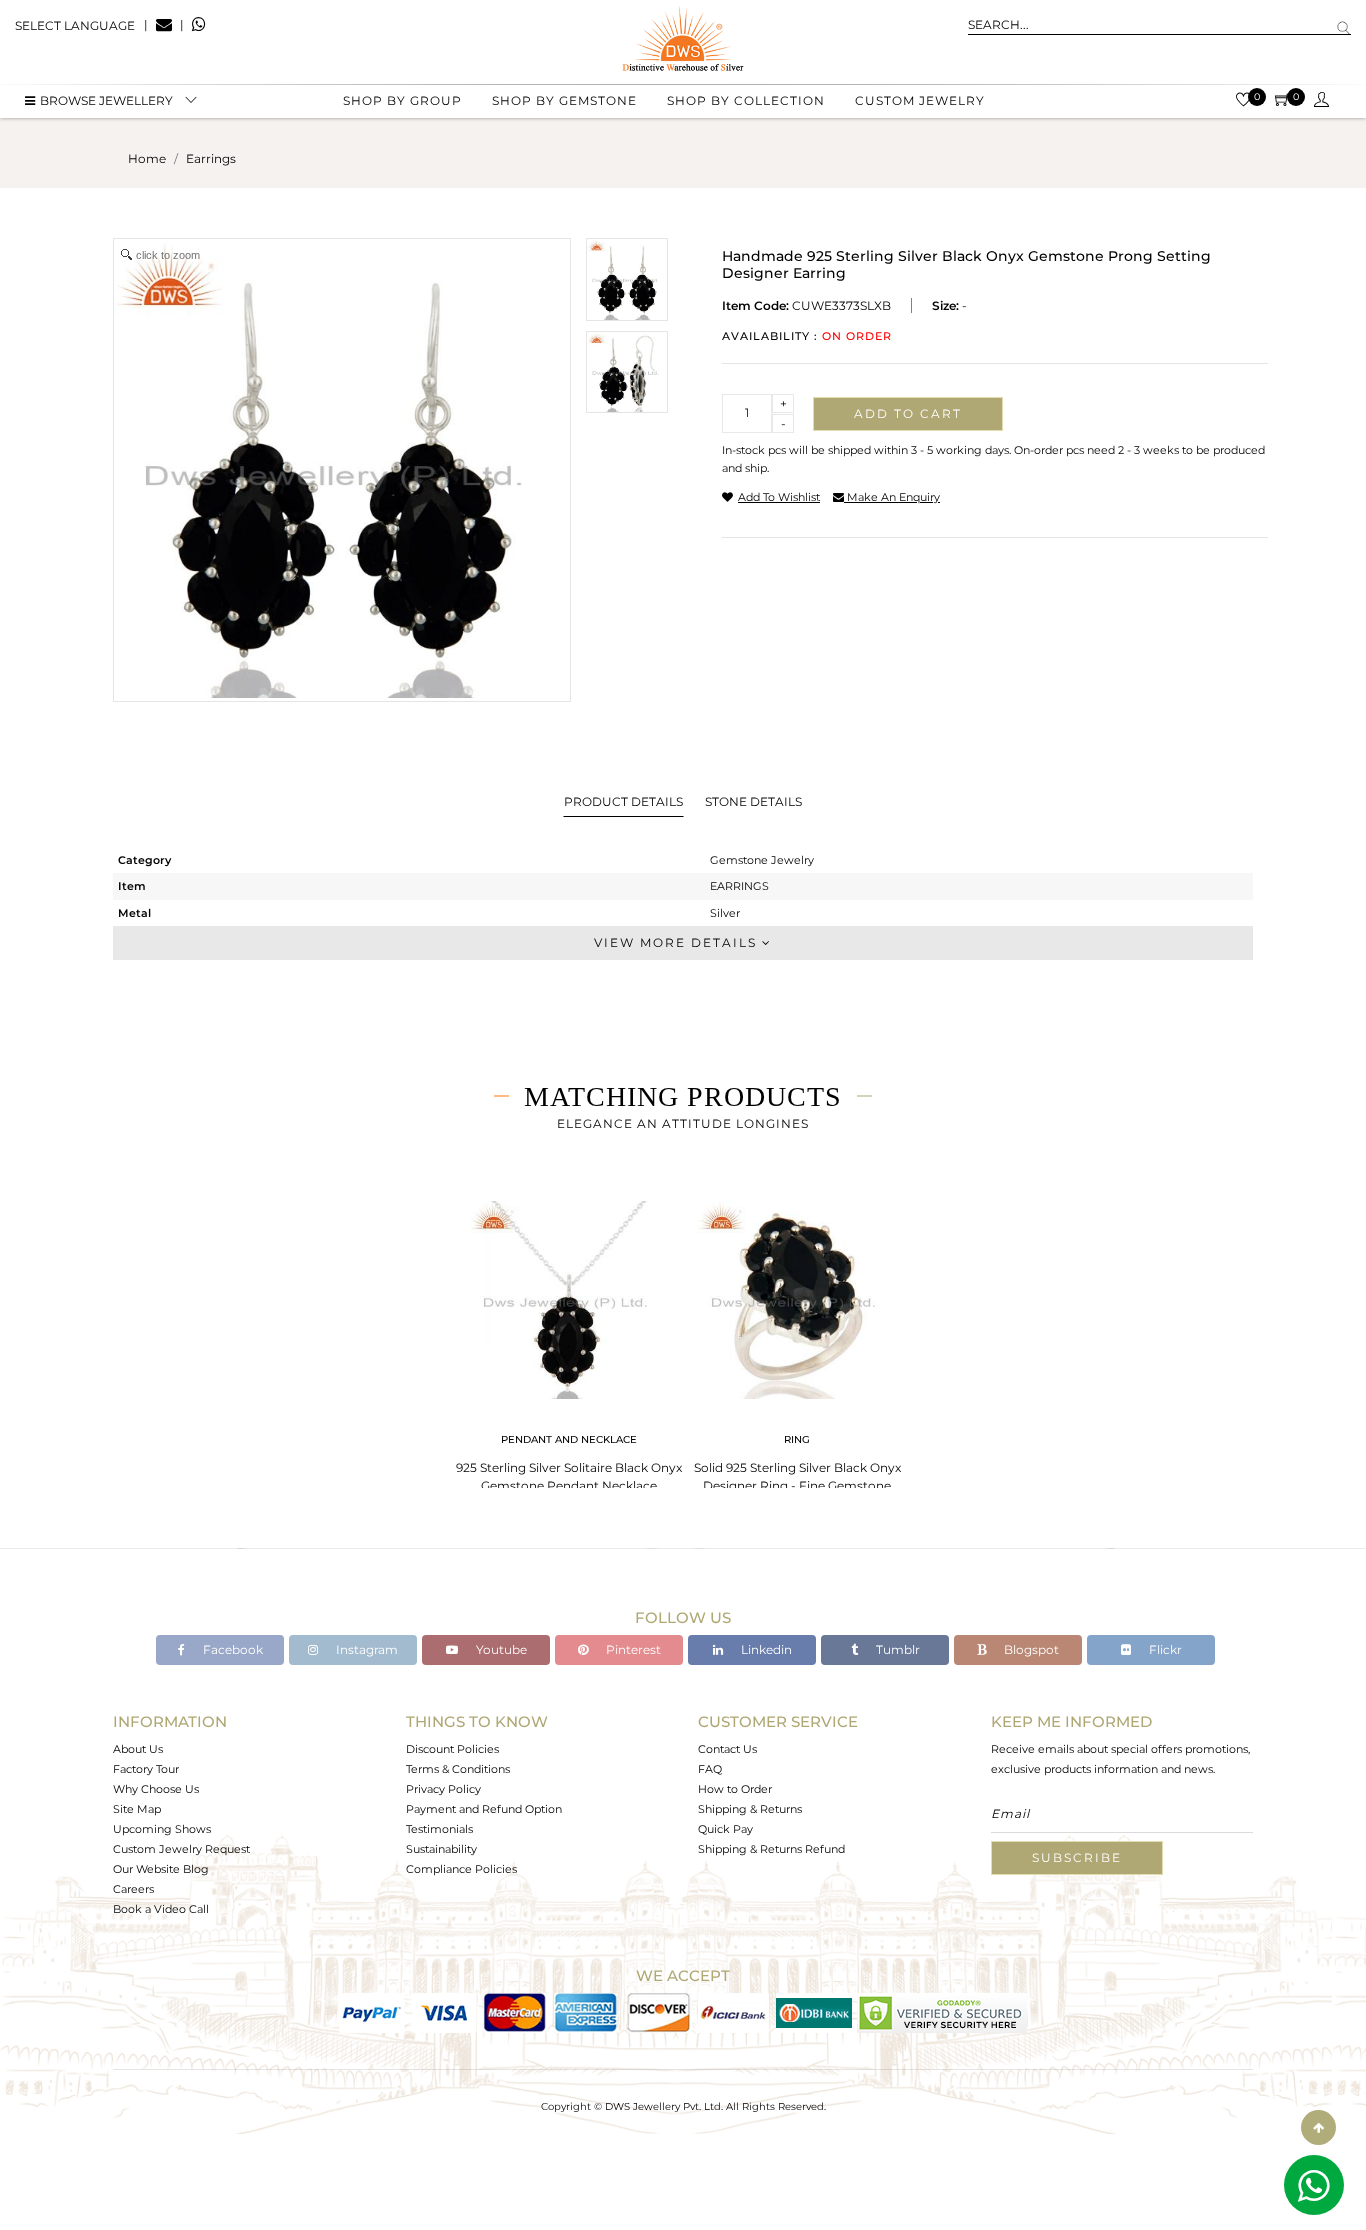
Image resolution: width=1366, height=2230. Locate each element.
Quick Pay (725, 1829)
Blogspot (1030, 1649)
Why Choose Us (156, 1789)
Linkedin (765, 1649)
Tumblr (896, 1649)
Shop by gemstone (564, 100)
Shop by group (402, 100)
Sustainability (441, 1849)
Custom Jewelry (920, 100)
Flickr (1164, 1649)
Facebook (231, 1649)
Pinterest (632, 1649)
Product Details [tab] (623, 801)
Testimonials (439, 1829)
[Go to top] (1318, 2127)
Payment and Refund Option (484, 1809)
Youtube (500, 1649)
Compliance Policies (461, 1869)
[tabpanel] (569, 1340)
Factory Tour (146, 1769)
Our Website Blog (161, 1869)
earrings (211, 158)
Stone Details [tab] (753, 801)
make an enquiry (892, 497)
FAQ (710, 1769)
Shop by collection (746, 100)
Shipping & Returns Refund (771, 1849)
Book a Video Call (161, 1909)
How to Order (735, 1789)
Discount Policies (452, 1749)
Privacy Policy (443, 1789)
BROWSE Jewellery (106, 100)
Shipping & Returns (750, 1809)
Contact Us (727, 1749)
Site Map (137, 1809)
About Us (138, 1749)
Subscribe (1077, 1857)
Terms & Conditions (458, 1769)
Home (147, 158)
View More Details (678, 942)
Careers (133, 1889)
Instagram (365, 1649)
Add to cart (908, 413)
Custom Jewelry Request (181, 1849)
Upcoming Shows (162, 1829)
